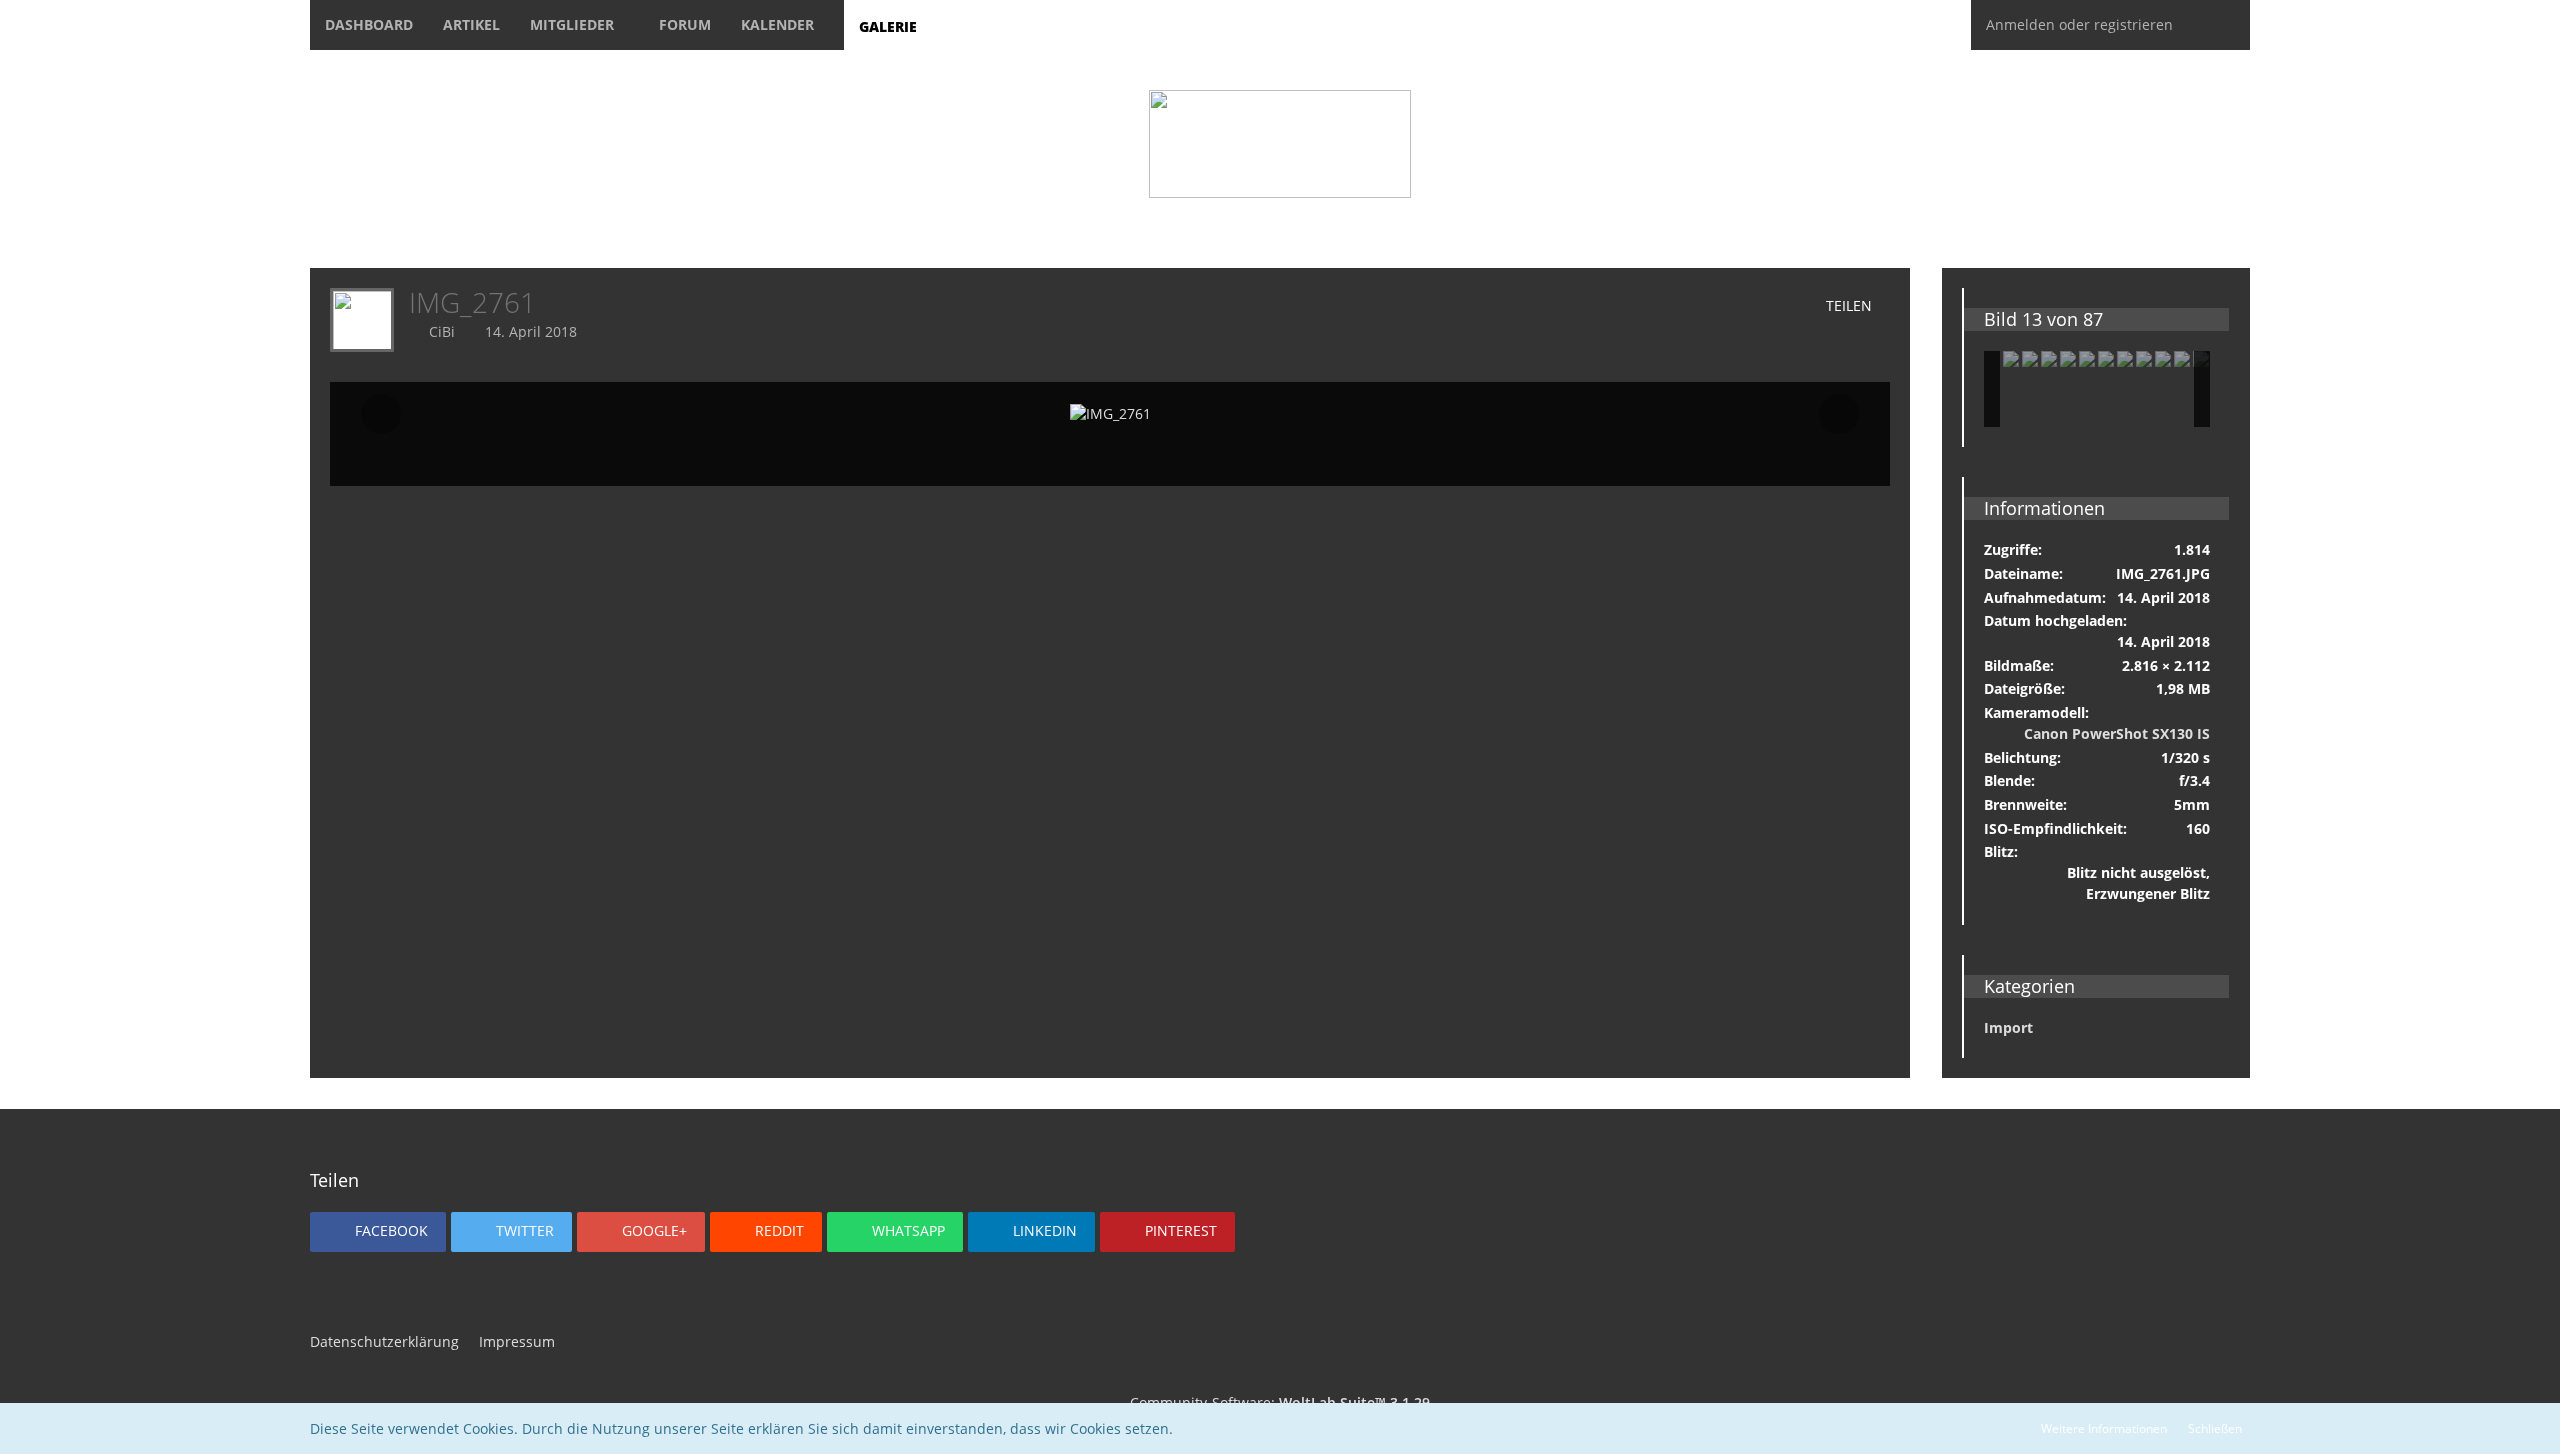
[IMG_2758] (2182, 359)
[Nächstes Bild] (1839, 414)
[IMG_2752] (2068, 359)
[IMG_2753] (2087, 359)
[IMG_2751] (2049, 359)
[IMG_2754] (2144, 359)
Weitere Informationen (2104, 1428)
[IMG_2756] (2163, 359)
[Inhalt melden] (1757, 306)
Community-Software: (1280, 1402)
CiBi (442, 331)
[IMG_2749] (2030, 359)
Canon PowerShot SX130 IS (2117, 733)
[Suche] (2219, 25)
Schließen (2215, 1428)
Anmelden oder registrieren (2079, 24)
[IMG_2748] (2011, 359)
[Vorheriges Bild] (381, 414)
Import (2008, 1027)
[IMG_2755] (2125, 359)
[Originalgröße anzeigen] (1700, 306)
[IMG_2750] (2106, 359)
